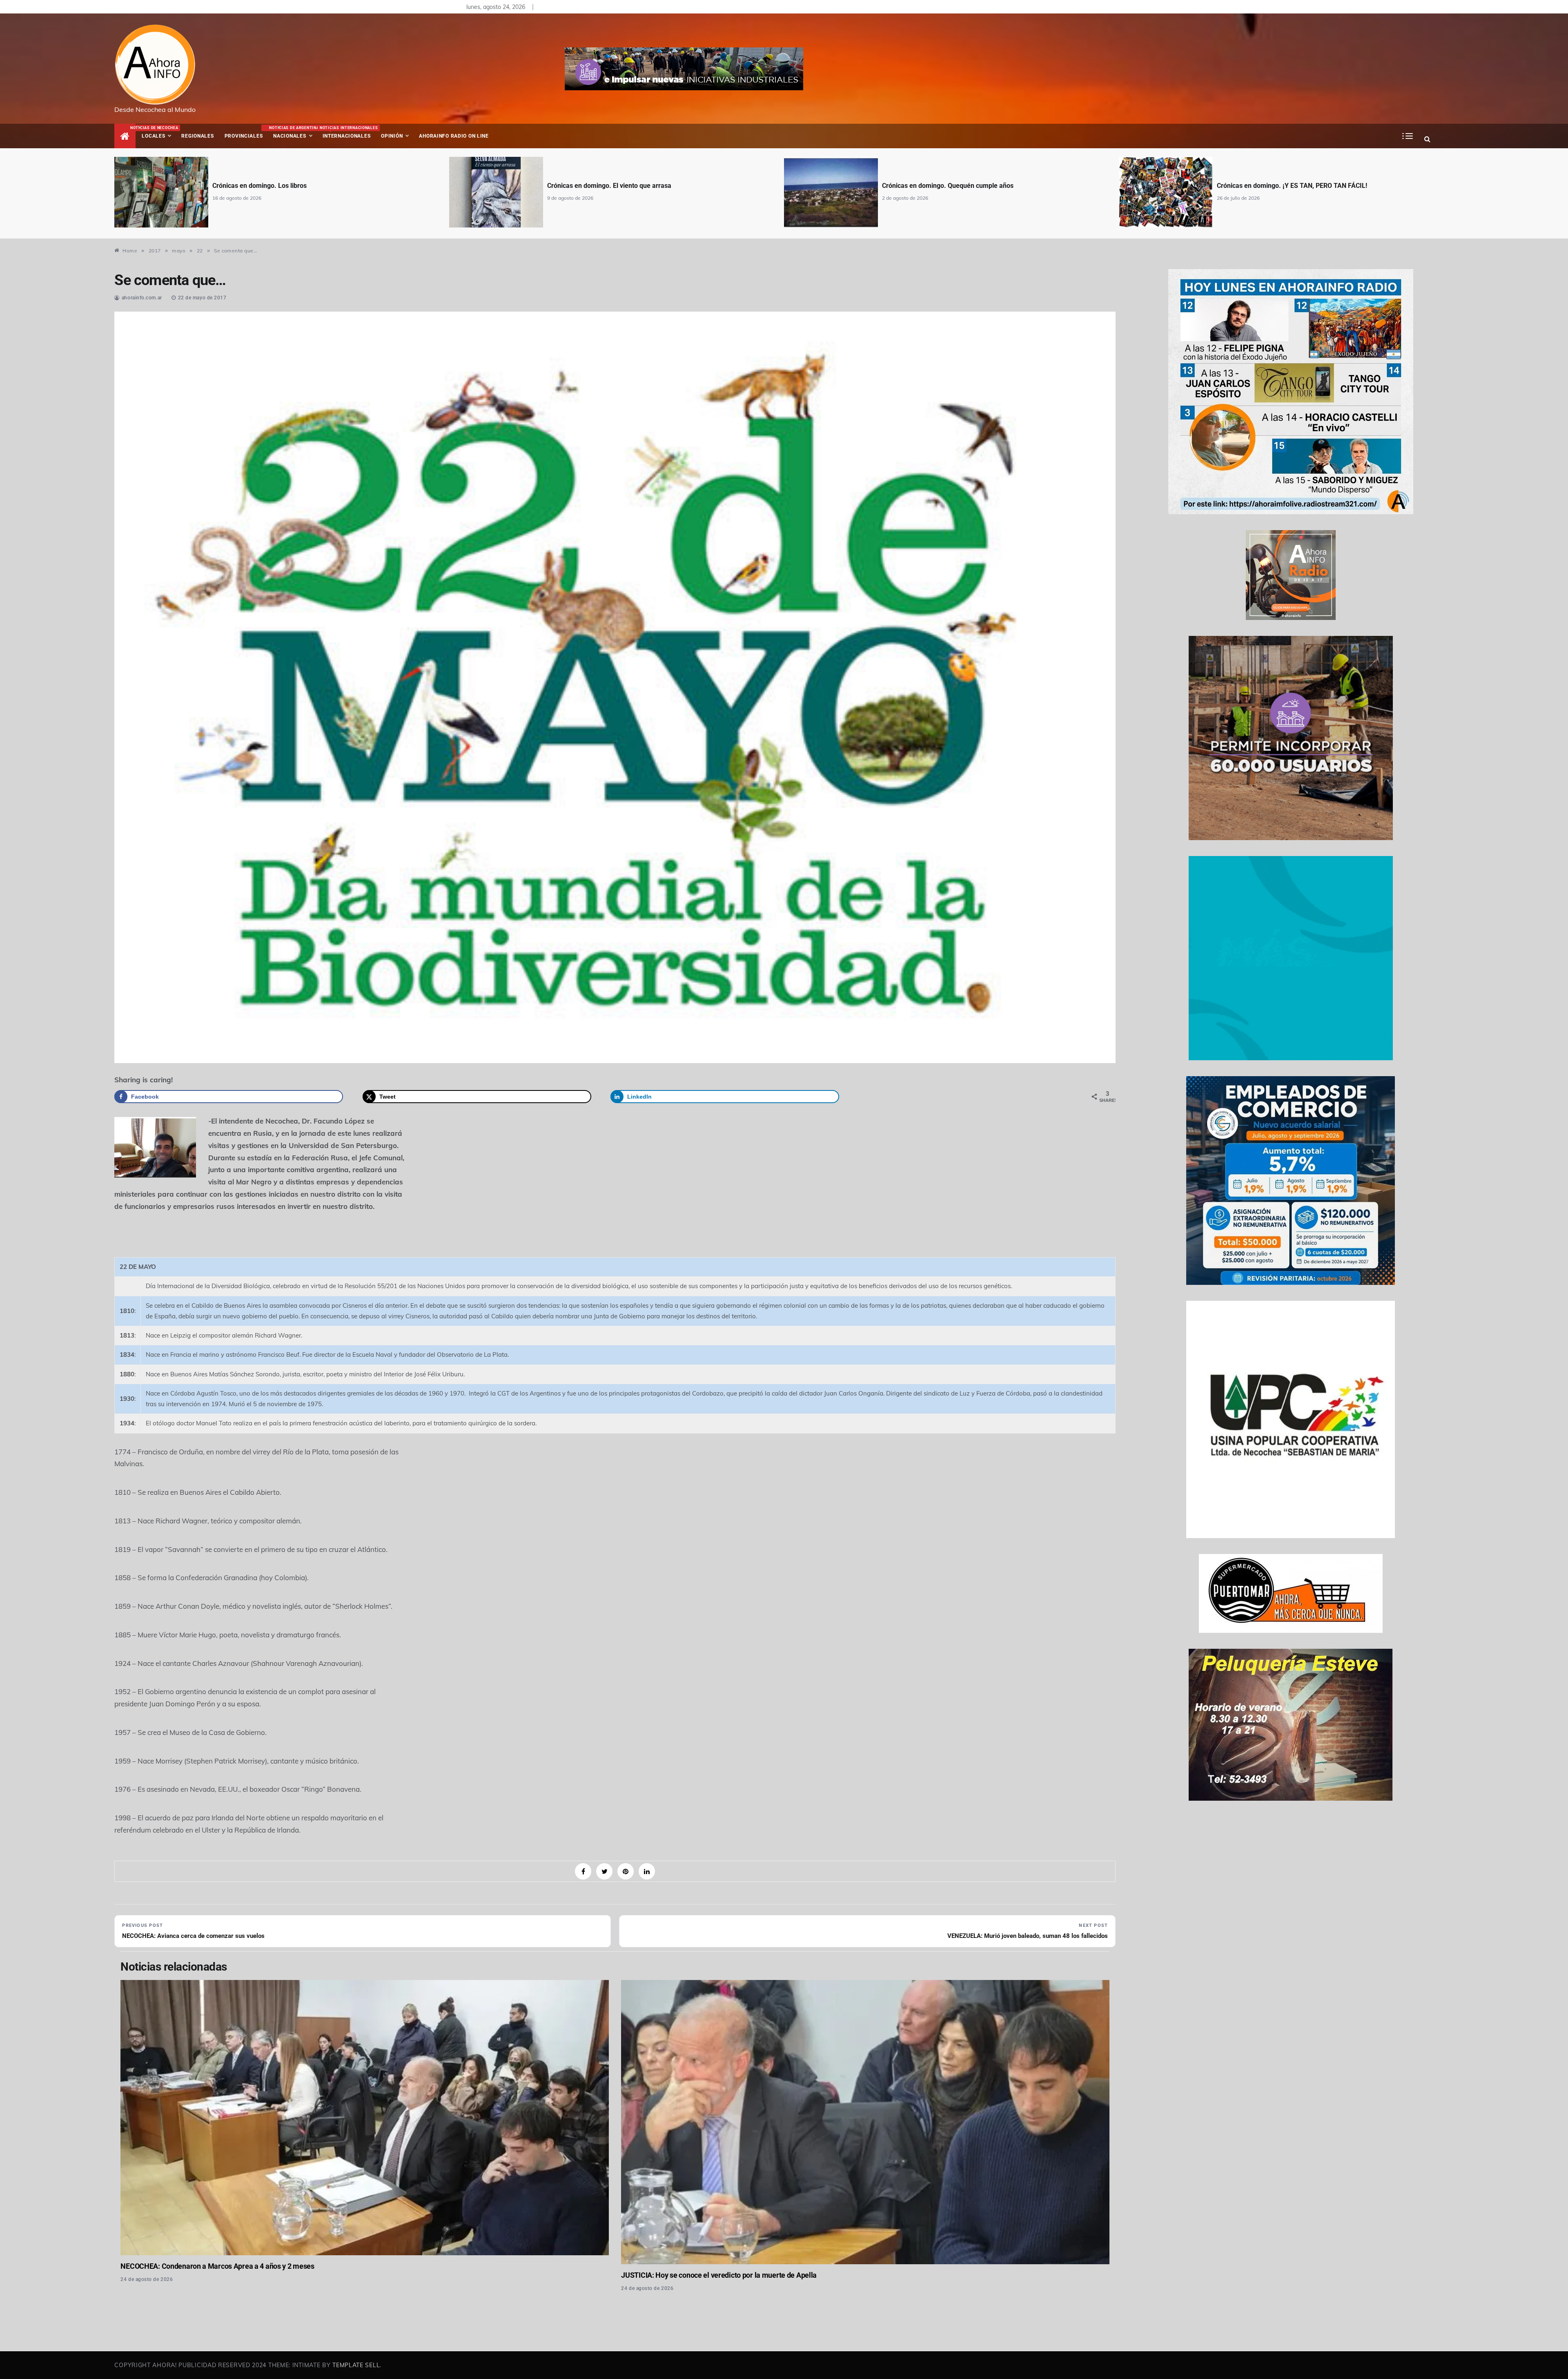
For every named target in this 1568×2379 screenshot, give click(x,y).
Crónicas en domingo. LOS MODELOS (1271, 186)
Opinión (392, 136)
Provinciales (244, 136)
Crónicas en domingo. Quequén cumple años (613, 186)
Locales (159, 132)
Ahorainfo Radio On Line (454, 136)
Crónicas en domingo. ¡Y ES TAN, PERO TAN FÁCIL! (957, 186)
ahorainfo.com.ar (142, 298)
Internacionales (348, 132)
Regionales (197, 136)
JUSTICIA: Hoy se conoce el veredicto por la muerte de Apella (719, 2275)
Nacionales (293, 132)
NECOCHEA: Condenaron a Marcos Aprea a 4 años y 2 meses (217, 2266)
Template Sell (356, 2365)
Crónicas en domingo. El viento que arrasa (274, 186)
